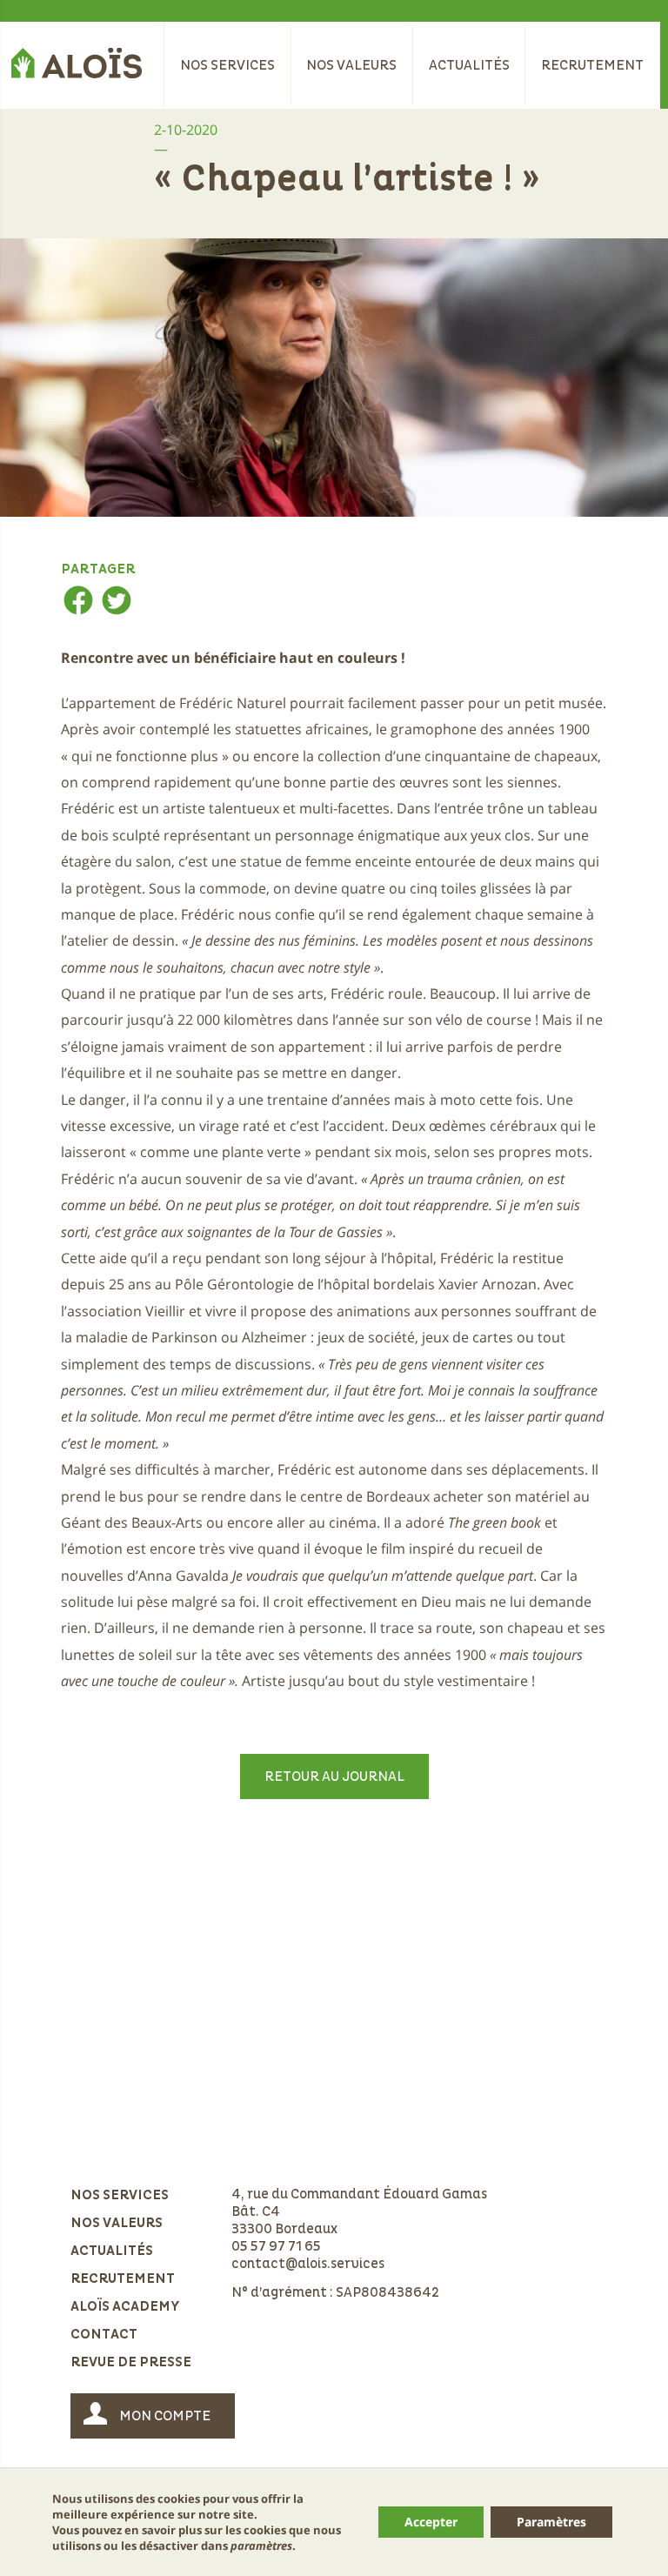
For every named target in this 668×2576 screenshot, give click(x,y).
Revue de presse (131, 2363)
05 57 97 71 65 (276, 2246)
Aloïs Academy (125, 2307)
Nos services (227, 65)
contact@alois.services (308, 2264)
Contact (104, 2335)
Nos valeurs (351, 65)
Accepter (431, 2522)
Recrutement (592, 65)
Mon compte (165, 2416)
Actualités (469, 65)
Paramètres (551, 2522)
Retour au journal (334, 1776)
